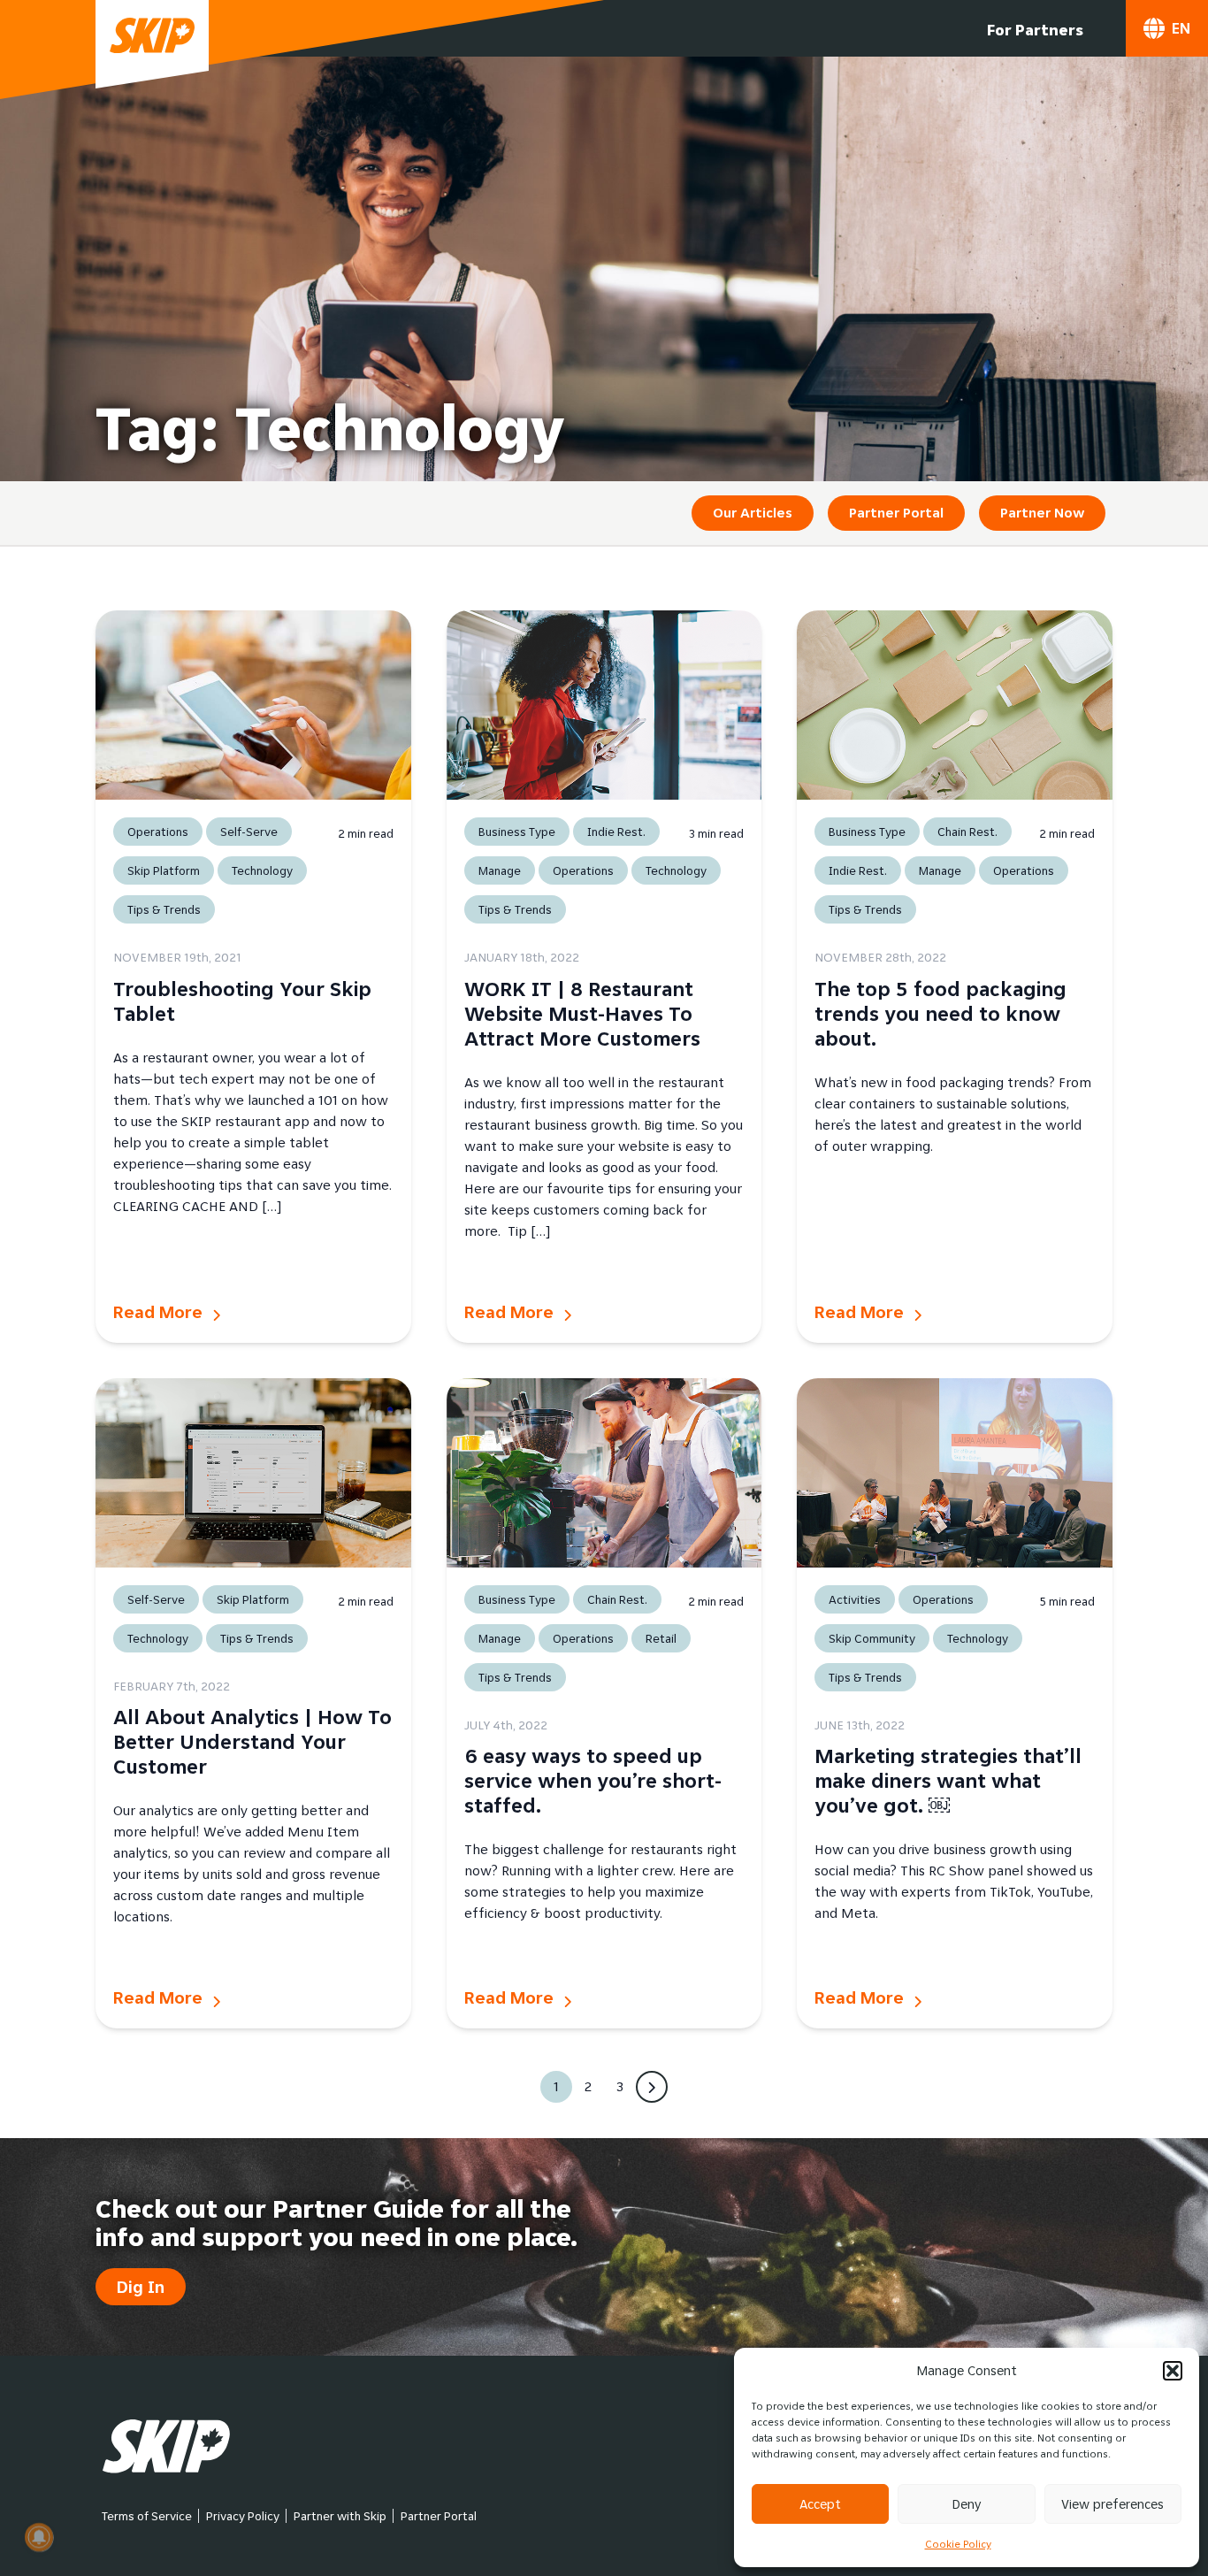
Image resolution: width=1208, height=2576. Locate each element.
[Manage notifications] (39, 2537)
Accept (820, 2504)
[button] (1173, 2371)
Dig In (141, 2287)
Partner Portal (896, 513)
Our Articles (753, 513)
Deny (967, 2504)
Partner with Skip (340, 2516)
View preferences (1112, 2504)
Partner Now (1042, 513)
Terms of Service (147, 2516)
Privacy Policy (243, 2516)
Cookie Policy (958, 2544)
